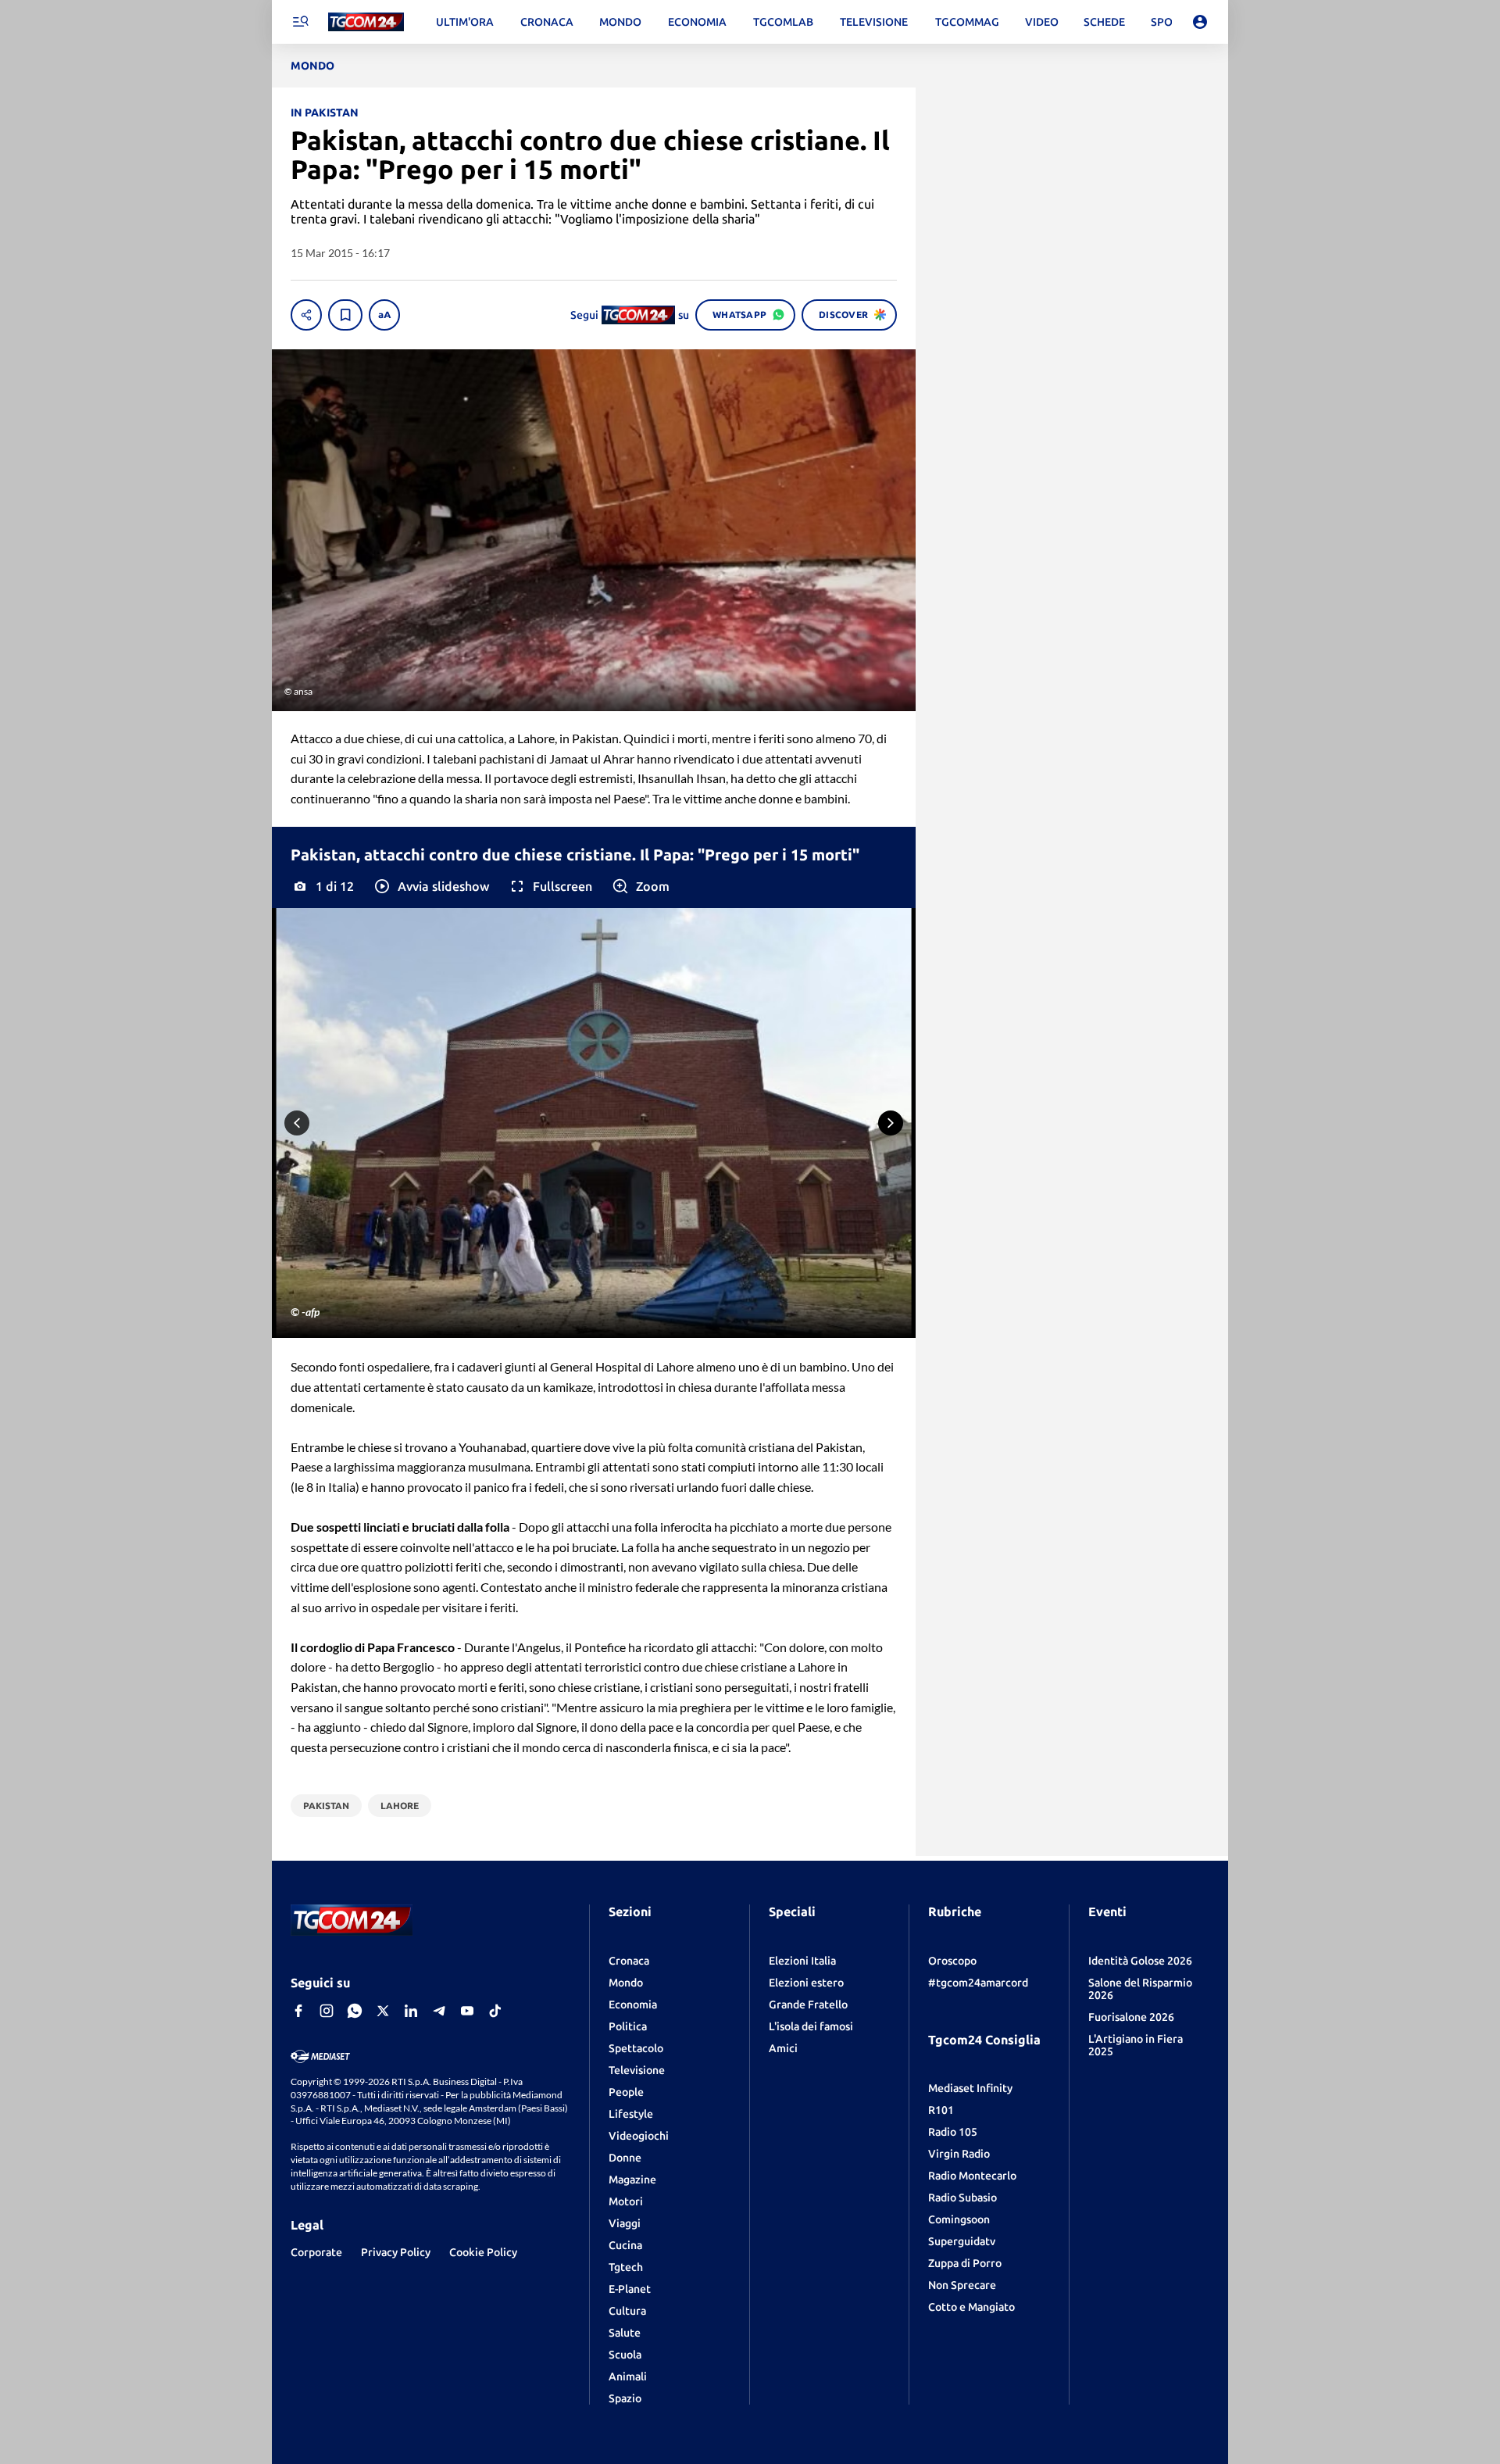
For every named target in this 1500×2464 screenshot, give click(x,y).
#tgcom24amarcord (978, 1983)
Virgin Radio (959, 2154)
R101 (941, 2110)
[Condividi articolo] (306, 315)
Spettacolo (636, 2048)
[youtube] (467, 2011)
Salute (625, 2333)
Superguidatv (962, 2241)
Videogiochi (639, 2136)
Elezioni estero (806, 1983)
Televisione (637, 2070)
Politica (628, 2026)
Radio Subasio (962, 2198)
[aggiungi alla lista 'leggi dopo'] (345, 315)
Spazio (625, 2398)
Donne (625, 2158)
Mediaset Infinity (970, 2088)
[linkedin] (411, 2011)
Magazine (632, 2180)
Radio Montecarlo (972, 2176)
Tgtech (626, 2267)
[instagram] (327, 2011)
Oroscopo (952, 1961)
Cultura (627, 2311)
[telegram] (439, 2011)
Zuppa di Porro (965, 2263)
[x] (383, 2011)
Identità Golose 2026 (1140, 1961)
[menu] (300, 22)
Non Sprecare (962, 2285)
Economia (633, 2004)
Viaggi (625, 2223)
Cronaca (629, 1961)
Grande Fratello (808, 2004)
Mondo (626, 1983)
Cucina (625, 2245)
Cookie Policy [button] (483, 2252)
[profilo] (1200, 22)
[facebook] (298, 2011)
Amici (783, 2048)
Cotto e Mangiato (971, 2307)
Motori (626, 2201)
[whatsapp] (355, 2011)
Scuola (625, 2355)
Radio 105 (953, 2132)
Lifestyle (631, 2114)
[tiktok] (495, 2011)
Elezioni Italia (802, 1961)
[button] (431, 886)
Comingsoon (959, 2219)
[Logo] (366, 22)
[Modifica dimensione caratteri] (384, 315)
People (626, 2092)
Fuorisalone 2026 (1131, 2017)
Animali (628, 2376)
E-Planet (630, 2289)
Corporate (316, 2252)
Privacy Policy (396, 2252)
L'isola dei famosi (811, 2026)
